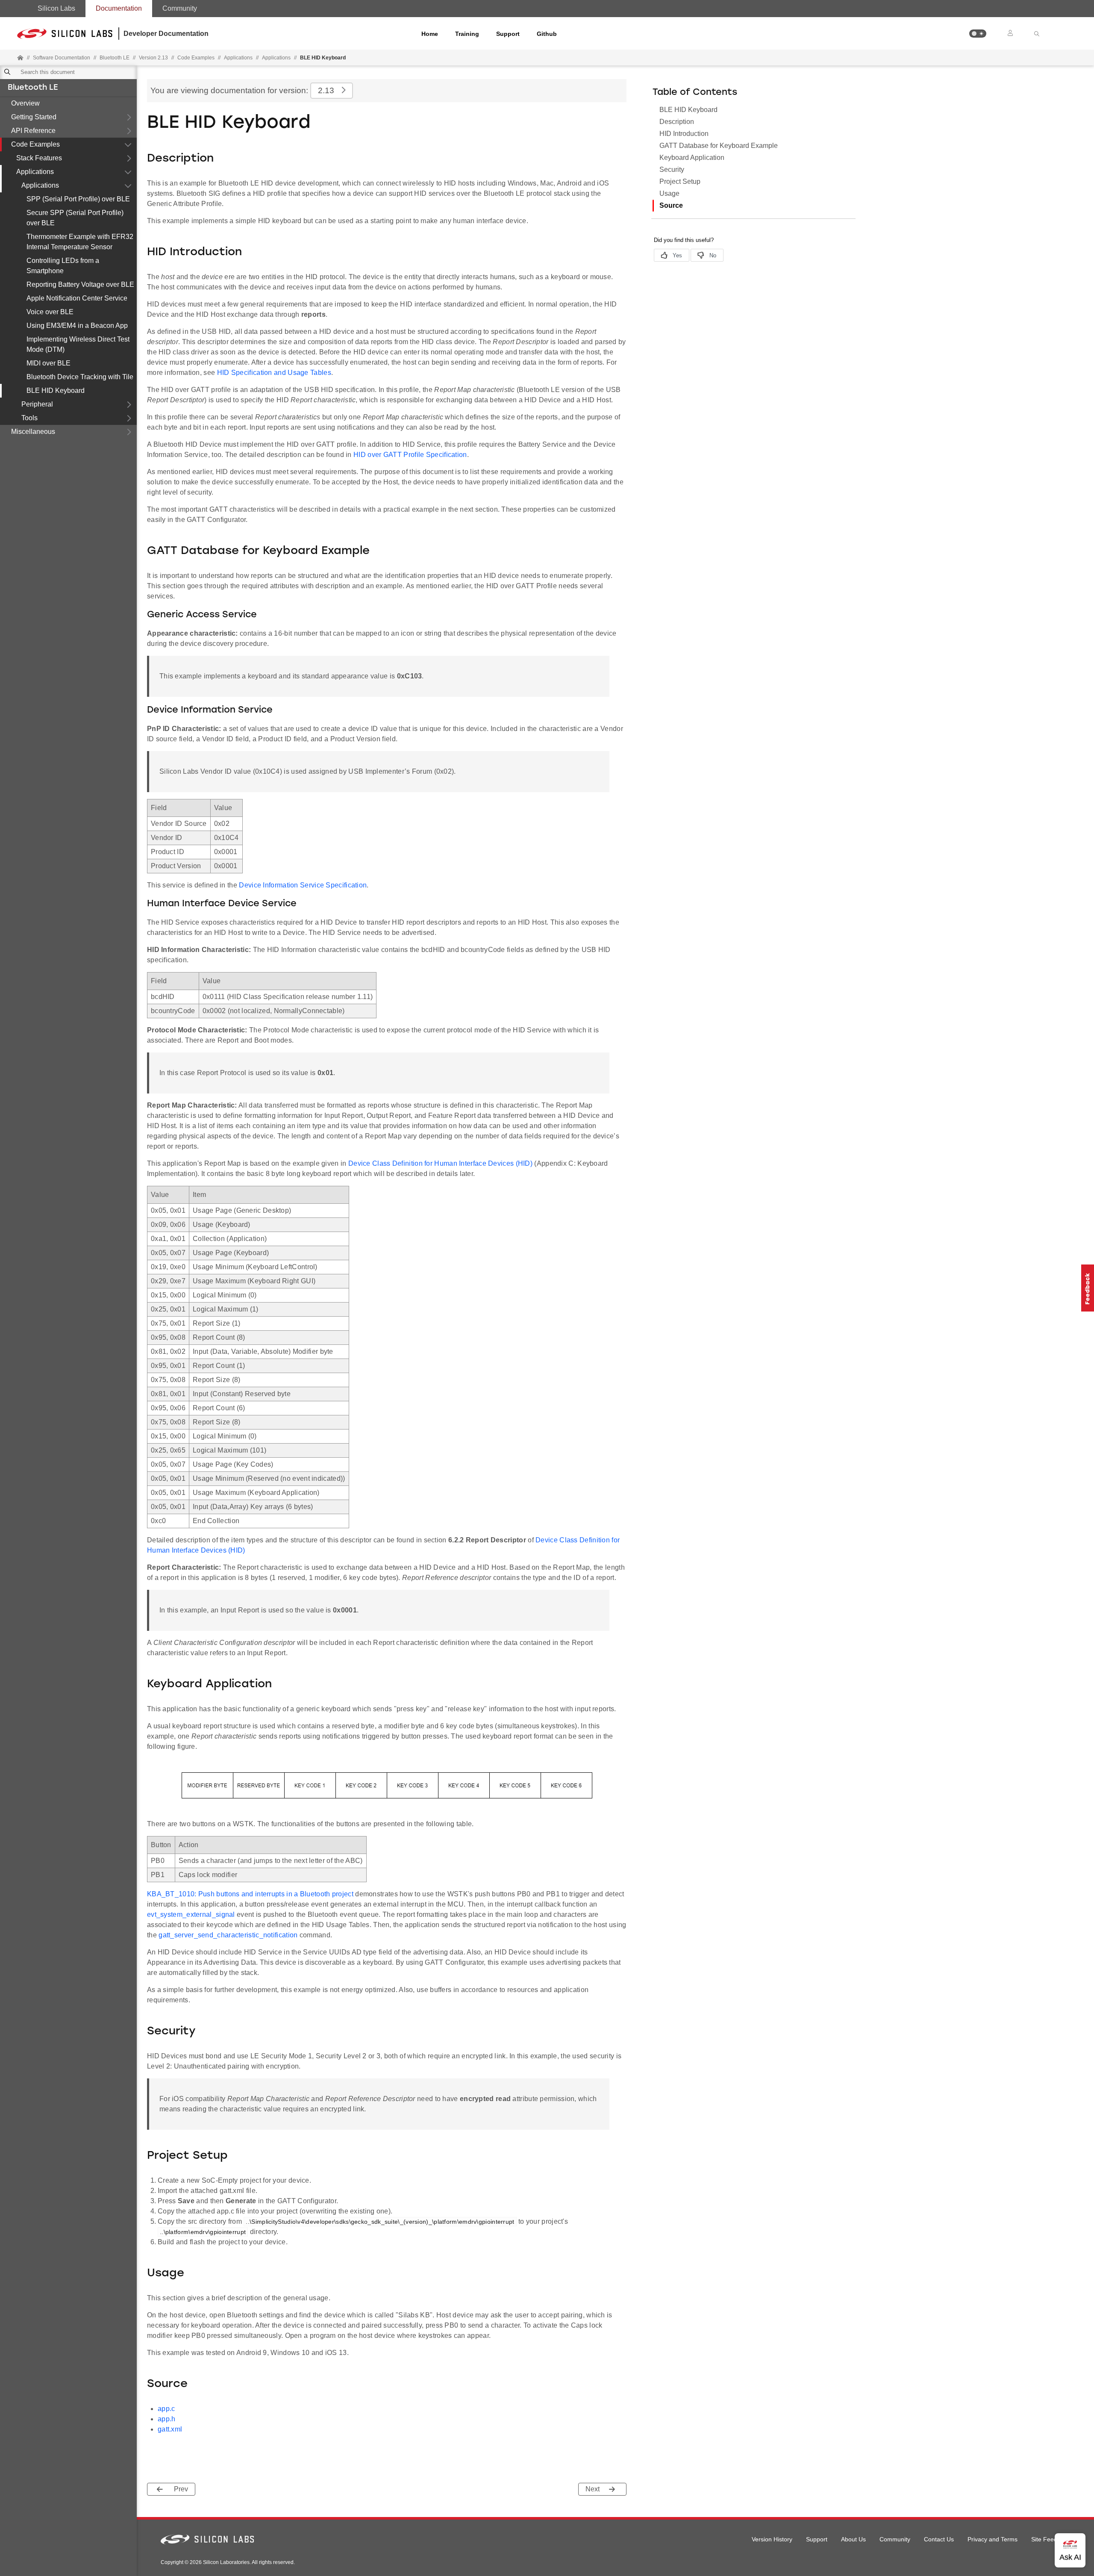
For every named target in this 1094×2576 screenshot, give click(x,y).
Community (180, 8)
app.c (166, 2409)
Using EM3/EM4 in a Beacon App (77, 326)
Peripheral (37, 404)
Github (547, 34)
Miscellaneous (33, 432)
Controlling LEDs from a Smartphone (63, 266)
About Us (853, 2539)
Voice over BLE (50, 312)
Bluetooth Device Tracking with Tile (80, 377)
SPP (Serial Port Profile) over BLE (78, 199)
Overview (25, 103)
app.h (167, 2419)
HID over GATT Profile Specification (410, 455)
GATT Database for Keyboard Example (719, 146)
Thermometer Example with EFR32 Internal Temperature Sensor (80, 242)
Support (508, 34)
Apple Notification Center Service (77, 298)
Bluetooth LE (33, 88)
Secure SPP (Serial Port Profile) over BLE (75, 218)
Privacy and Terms (993, 2539)
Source (671, 205)
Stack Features (39, 158)
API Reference (33, 131)
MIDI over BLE (49, 363)
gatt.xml (170, 2429)
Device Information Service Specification (303, 885)
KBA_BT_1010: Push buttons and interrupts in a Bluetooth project (250, 1894)
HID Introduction (684, 134)
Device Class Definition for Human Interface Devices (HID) (440, 1163)
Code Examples (35, 144)
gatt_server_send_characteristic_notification (228, 1935)
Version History (772, 2539)
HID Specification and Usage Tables (274, 373)
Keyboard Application (692, 158)
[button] (978, 34)
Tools (29, 418)
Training (467, 34)
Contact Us (939, 2539)
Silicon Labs (56, 8)
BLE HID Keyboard (56, 391)
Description (677, 122)
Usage (669, 193)
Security (672, 169)
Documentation (119, 8)
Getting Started (34, 117)
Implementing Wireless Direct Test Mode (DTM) (78, 344)
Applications (35, 172)
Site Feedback (1051, 2539)
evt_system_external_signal (191, 1914)
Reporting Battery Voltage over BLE (80, 284)
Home (430, 34)
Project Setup (680, 181)
